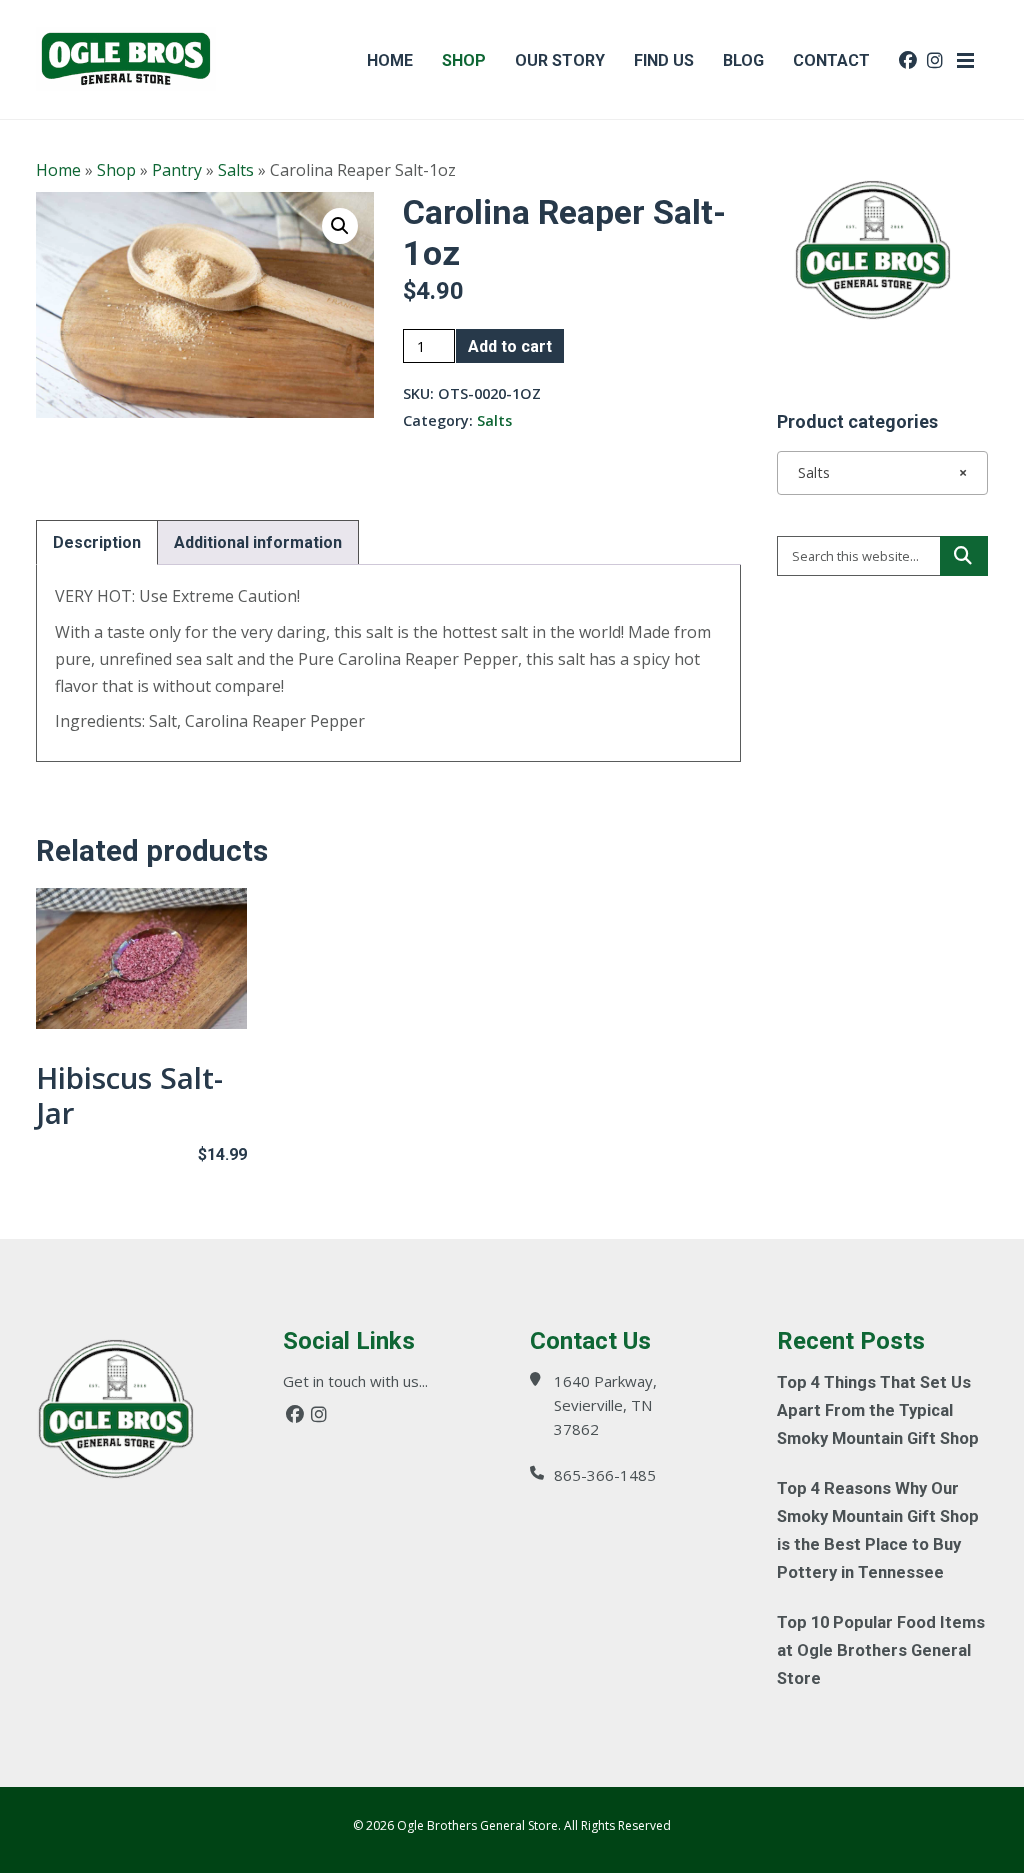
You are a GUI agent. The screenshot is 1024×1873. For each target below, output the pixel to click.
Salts (236, 170)
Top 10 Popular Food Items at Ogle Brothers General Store (881, 1650)
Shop (116, 170)
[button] (340, 226)
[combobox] (882, 473)
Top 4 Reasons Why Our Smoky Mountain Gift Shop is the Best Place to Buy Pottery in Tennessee (878, 1530)
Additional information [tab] (258, 542)
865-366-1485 (605, 1475)
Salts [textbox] (876, 472)
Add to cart (510, 346)
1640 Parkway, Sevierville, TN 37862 (605, 1405)
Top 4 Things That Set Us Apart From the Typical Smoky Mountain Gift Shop (878, 1410)
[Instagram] (319, 1414)
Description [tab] (97, 542)
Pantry (177, 170)
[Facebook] (295, 1414)
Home (58, 170)
